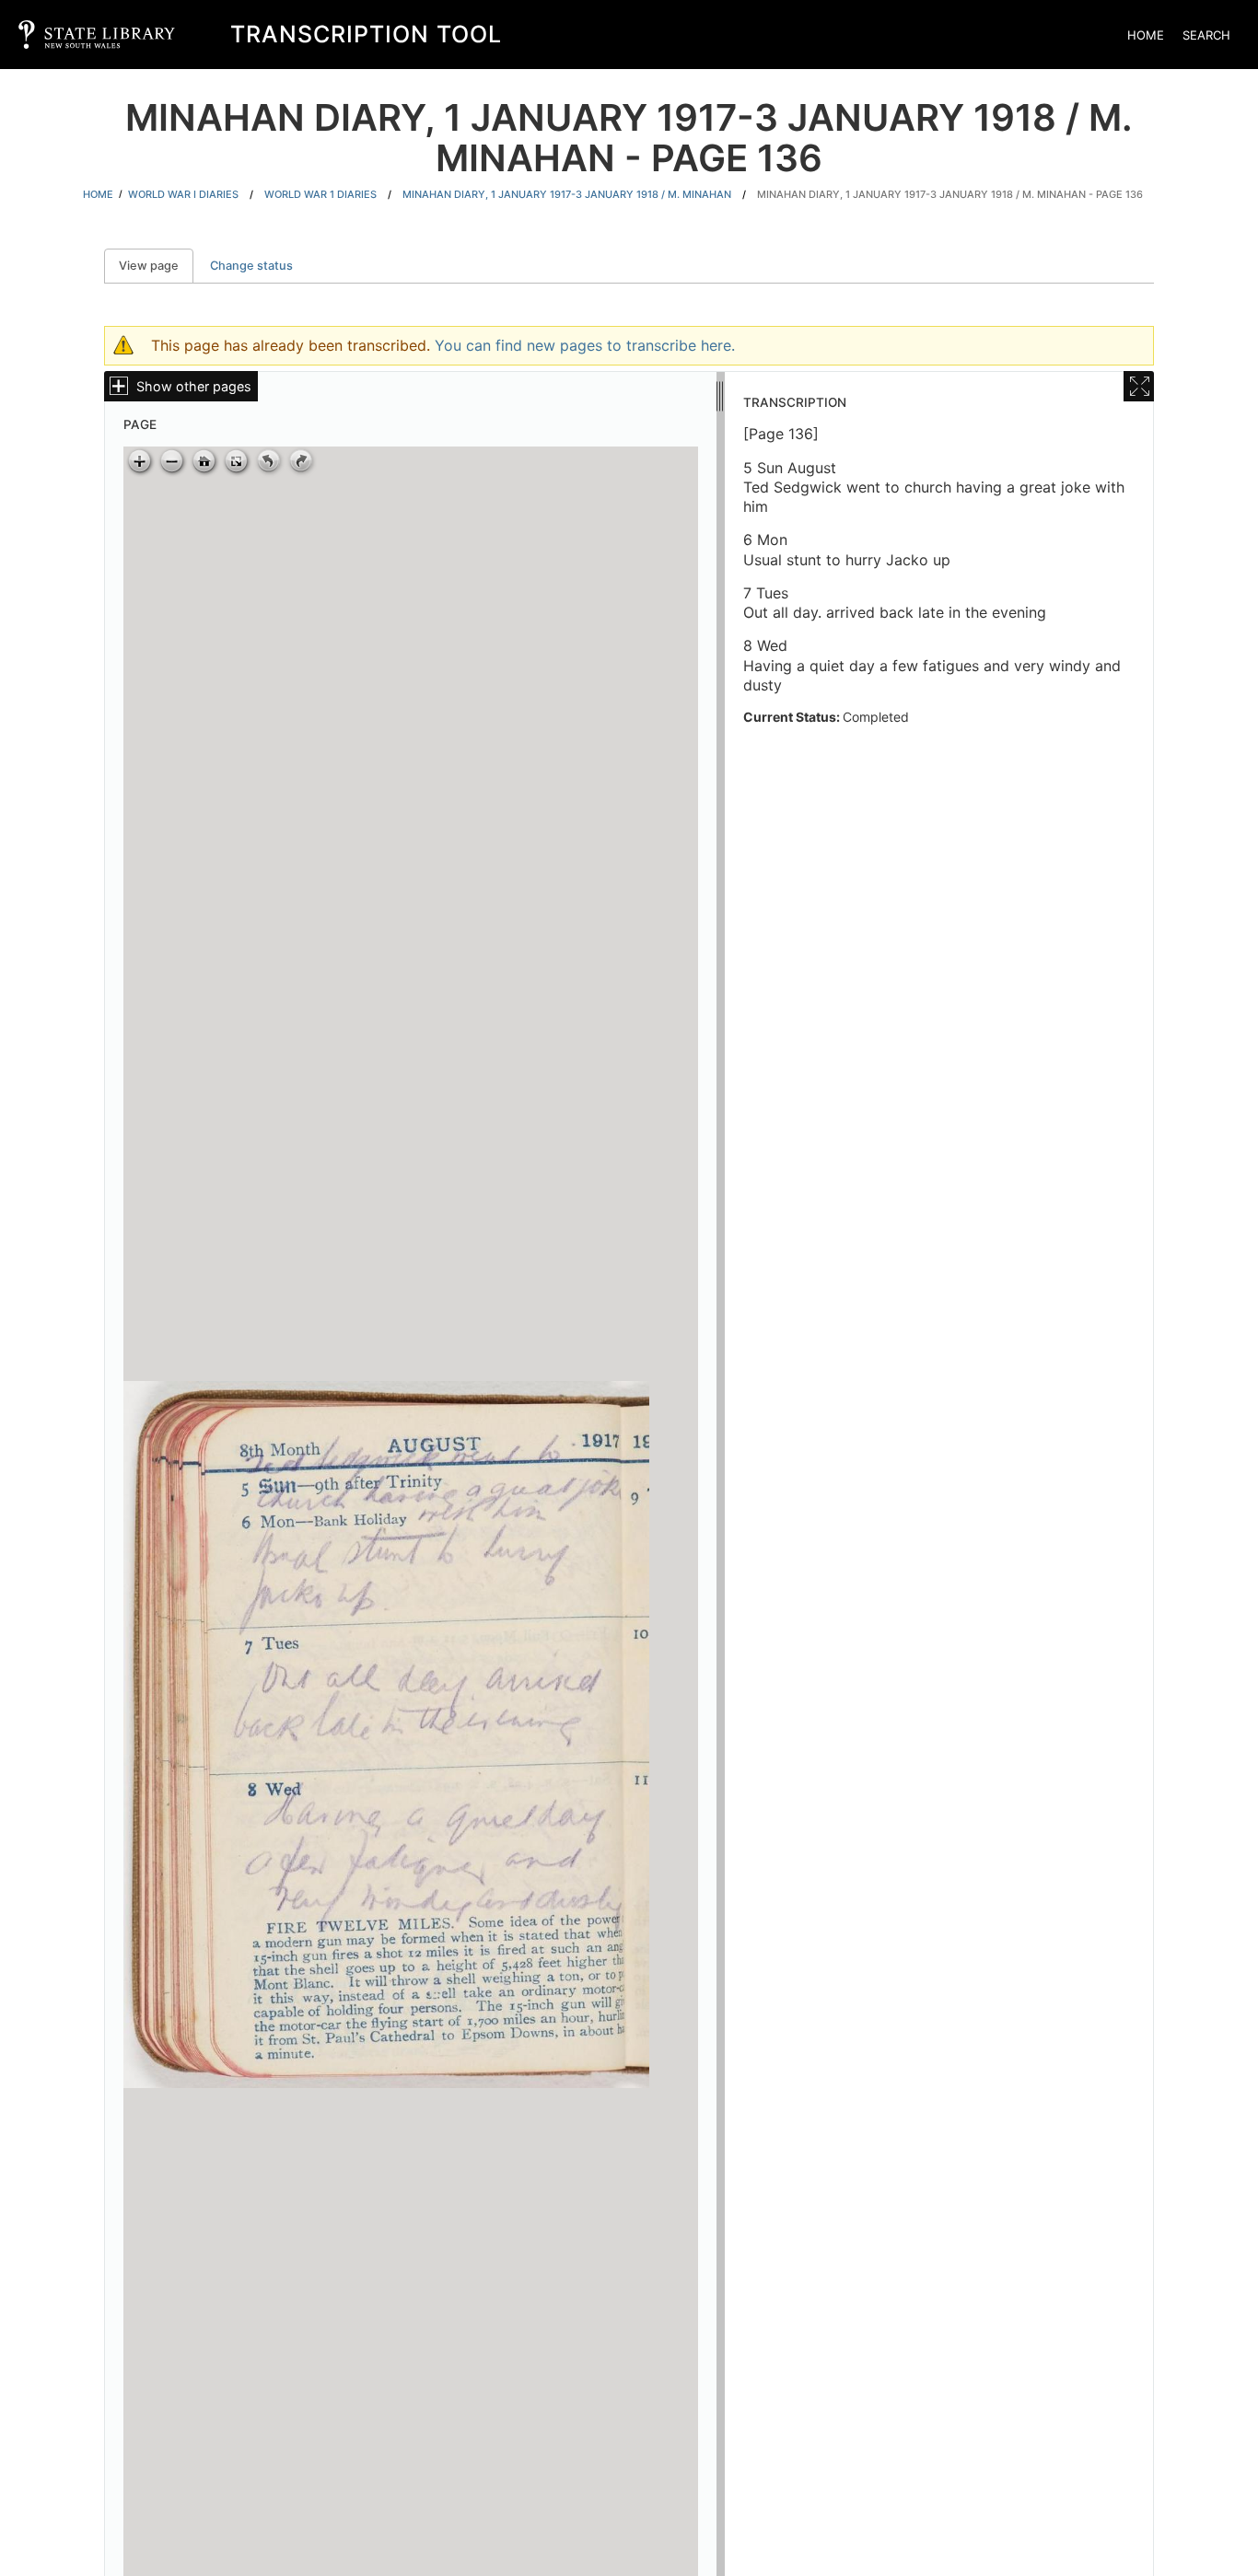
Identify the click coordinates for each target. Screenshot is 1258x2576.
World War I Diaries (183, 194)
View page (156, 266)
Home (1146, 35)
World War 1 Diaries (320, 194)
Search (1206, 35)
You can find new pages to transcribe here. (585, 345)
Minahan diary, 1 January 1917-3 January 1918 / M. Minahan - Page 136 (950, 194)
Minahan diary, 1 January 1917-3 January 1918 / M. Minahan (567, 194)
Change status (251, 266)
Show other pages (194, 386)
